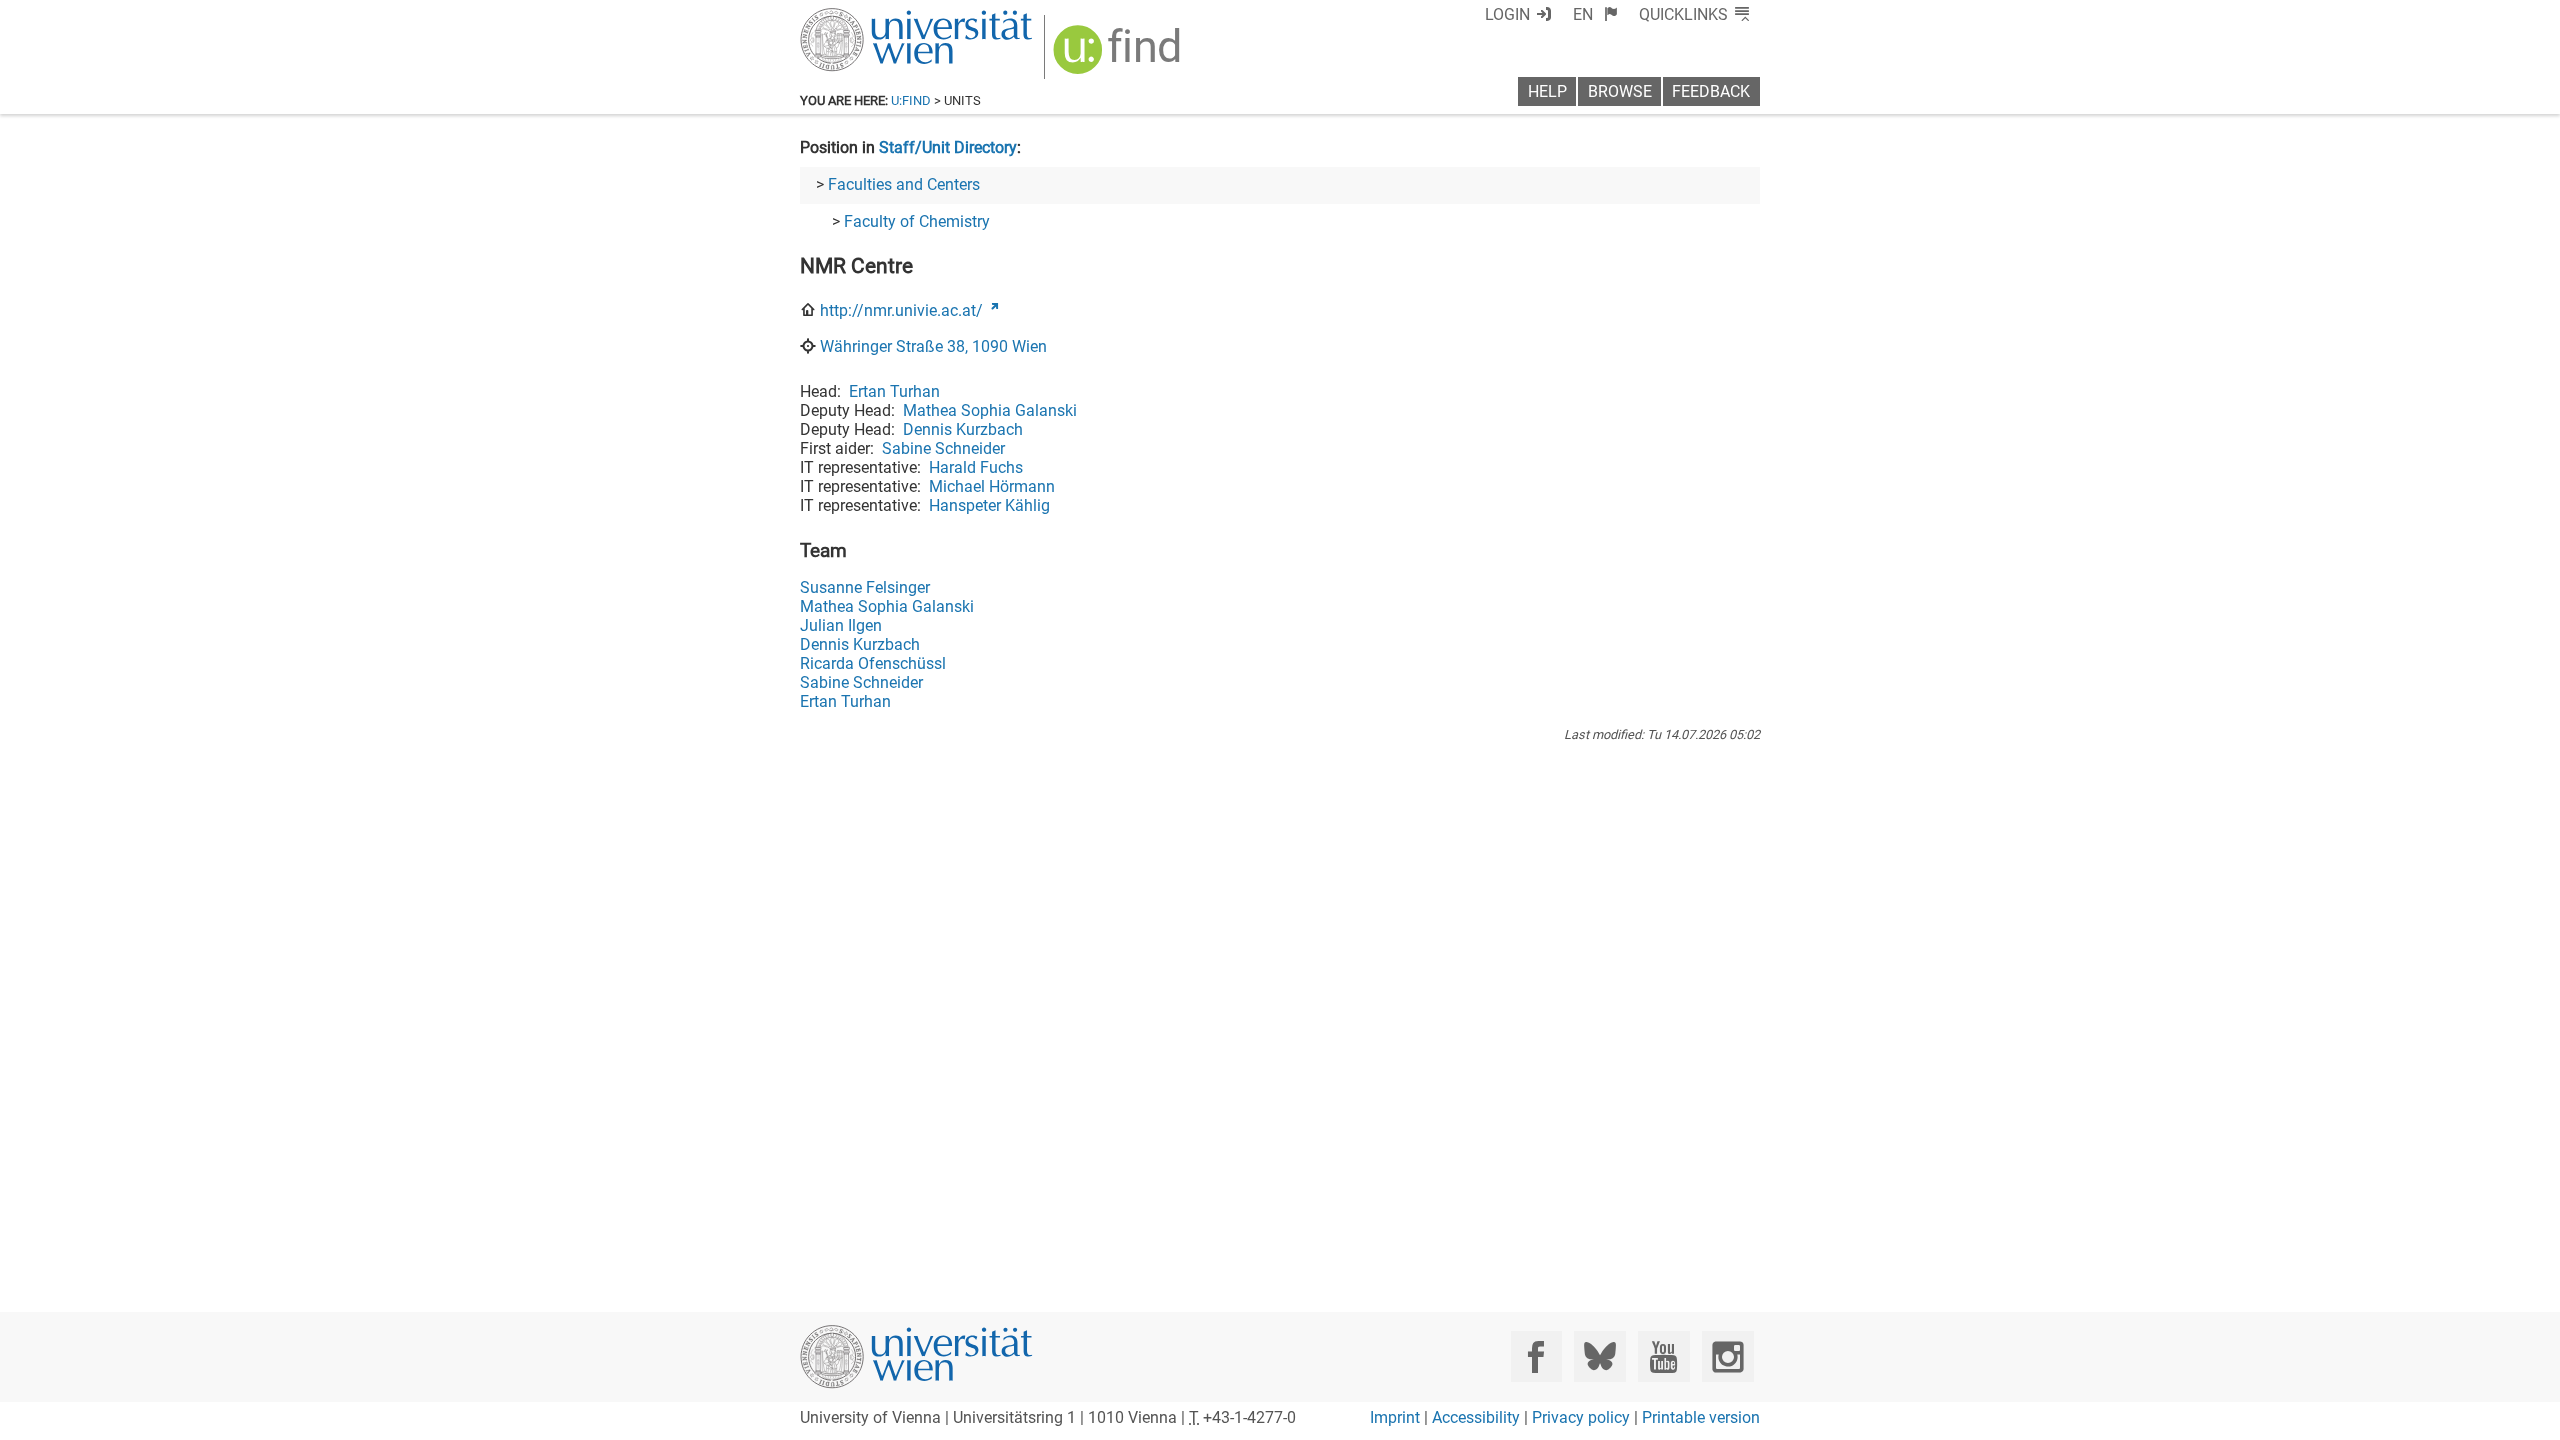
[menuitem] (1595, 14)
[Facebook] (1536, 1356)
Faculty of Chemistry (917, 221)
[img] (1119, 56)
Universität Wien (869, 17)
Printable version (1701, 1417)
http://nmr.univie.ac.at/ (901, 310)
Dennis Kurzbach (963, 429)
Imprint (1395, 1417)
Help (1547, 91)
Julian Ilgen (841, 625)
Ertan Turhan (894, 391)
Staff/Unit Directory (948, 147)
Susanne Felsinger (865, 587)
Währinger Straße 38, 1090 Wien (933, 346)
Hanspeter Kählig (989, 505)
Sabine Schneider (943, 448)
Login (1507, 14)
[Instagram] (1727, 1356)
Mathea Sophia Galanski (990, 410)
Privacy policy (1581, 1417)
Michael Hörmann (992, 486)
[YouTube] (1663, 1356)
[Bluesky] (1599, 1356)
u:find (911, 100)
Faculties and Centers (904, 184)
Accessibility (1476, 1417)
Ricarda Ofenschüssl (873, 663)
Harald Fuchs (976, 467)
